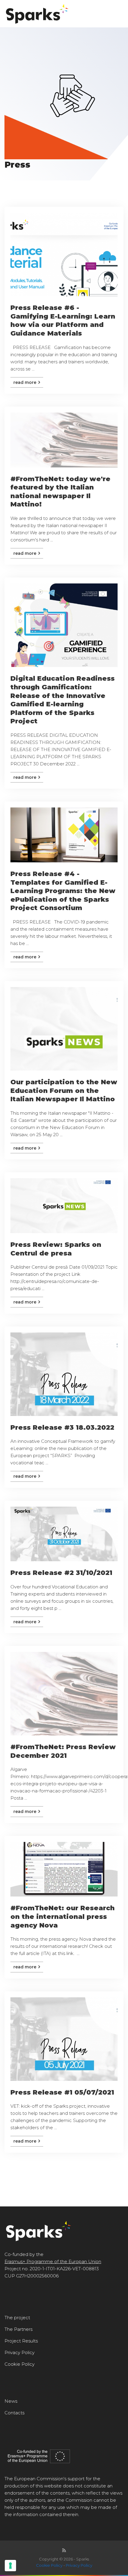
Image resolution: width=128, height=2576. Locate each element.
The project (17, 2318)
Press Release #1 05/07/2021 (62, 2092)
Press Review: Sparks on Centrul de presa (56, 1249)
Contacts (14, 2413)
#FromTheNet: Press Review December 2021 (63, 1751)
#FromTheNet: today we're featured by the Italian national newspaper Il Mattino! (60, 492)
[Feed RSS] (64, 2550)
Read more (25, 382)
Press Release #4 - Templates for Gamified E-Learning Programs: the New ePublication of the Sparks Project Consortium (63, 891)
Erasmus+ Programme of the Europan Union (53, 2261)
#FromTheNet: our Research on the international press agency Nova (63, 1916)
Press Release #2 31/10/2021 (61, 1573)
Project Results (21, 2341)
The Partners (18, 2329)
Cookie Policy (19, 2364)
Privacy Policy (19, 2352)
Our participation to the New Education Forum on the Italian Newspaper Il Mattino (64, 1091)
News (11, 2401)
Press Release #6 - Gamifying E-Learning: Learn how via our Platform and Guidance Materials (63, 321)
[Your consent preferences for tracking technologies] (10, 2566)
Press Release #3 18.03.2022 (62, 1427)
